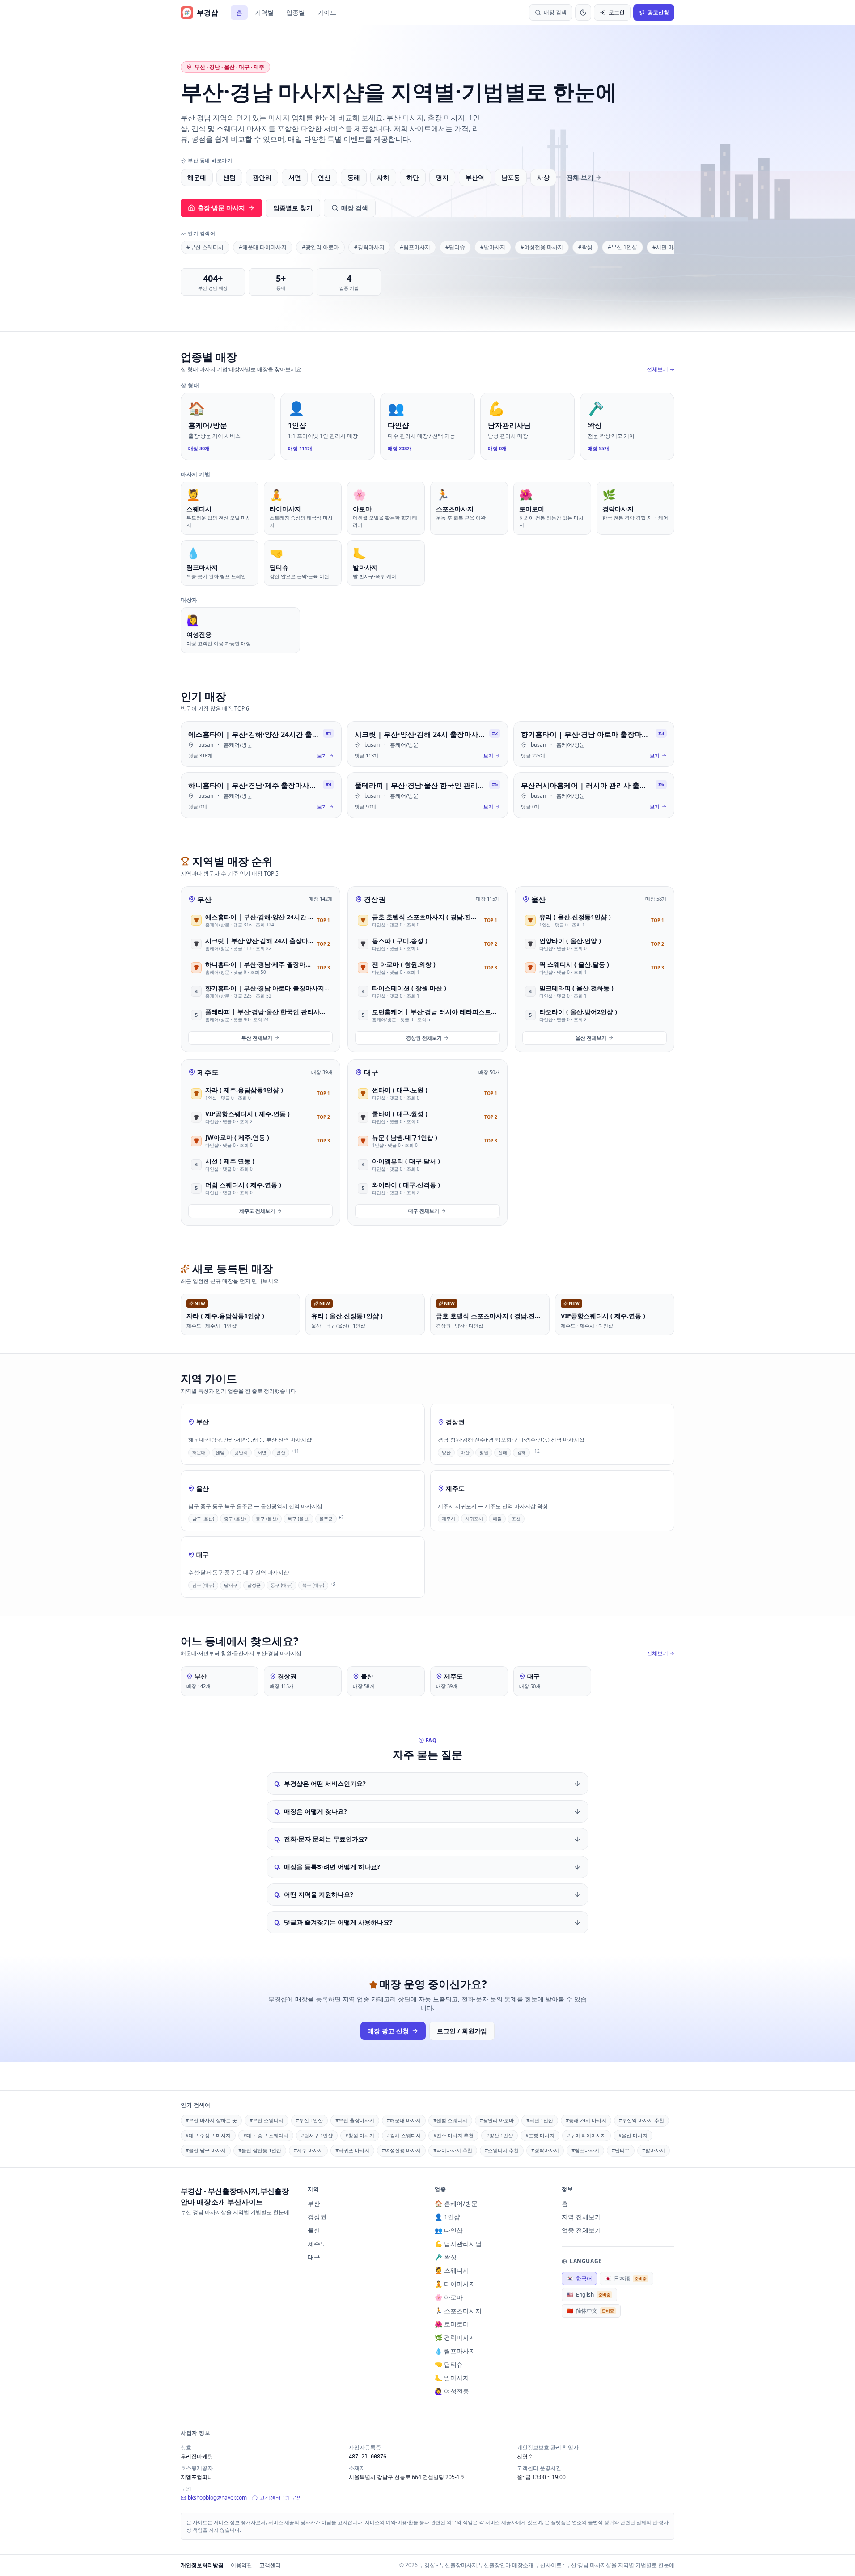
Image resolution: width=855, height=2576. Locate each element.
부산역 (475, 177)
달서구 (231, 1585)
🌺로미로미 (452, 2324)
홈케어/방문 (238, 745)
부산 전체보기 (257, 1038)
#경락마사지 (369, 247)
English (588, 2295)
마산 (465, 1452)
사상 (543, 177)
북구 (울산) (298, 1519)
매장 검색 (355, 208)
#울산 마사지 (633, 2135)
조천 (516, 1519)
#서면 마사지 (668, 247)
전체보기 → (660, 369)
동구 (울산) (267, 1519)
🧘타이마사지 (455, 2284)
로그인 (617, 12)
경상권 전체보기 (424, 1038)
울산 (538, 899)
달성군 (254, 1585)
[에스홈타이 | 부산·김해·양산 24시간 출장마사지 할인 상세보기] (261, 744)
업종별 (296, 12)
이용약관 (241, 2565)
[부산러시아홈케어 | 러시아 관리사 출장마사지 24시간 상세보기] (594, 795)
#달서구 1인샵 (317, 2135)
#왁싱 (585, 247)
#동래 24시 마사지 (586, 2120)
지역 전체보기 (581, 2217)
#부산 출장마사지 (355, 2120)
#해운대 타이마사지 (263, 247)
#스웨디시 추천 (502, 2150)
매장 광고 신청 (388, 2031)
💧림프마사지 (455, 2351)
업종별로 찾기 (293, 208)
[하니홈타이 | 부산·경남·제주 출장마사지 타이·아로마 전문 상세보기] (261, 795)
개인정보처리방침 (202, 2565)
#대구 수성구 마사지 (208, 2135)
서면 (295, 177)
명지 (442, 177)
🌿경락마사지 (455, 2337)
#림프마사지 (415, 247)
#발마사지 (493, 247)
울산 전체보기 (591, 1038)
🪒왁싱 (446, 2257)
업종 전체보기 (581, 2230)
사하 (383, 177)
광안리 (262, 177)
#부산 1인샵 (622, 247)
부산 (204, 899)
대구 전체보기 (424, 1211)
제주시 (449, 1519)
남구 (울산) (203, 1519)
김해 (521, 1452)
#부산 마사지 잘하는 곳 (211, 2120)
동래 (354, 177)
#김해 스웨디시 (404, 2135)
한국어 (579, 2278)
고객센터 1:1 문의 (281, 2498)
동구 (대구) (281, 1585)
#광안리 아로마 (320, 247)
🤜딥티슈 (449, 2364)
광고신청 (658, 12)
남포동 (511, 177)
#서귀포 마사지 (352, 2150)
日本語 (626, 2278)
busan (206, 745)
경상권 (375, 899)
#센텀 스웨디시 (450, 2120)
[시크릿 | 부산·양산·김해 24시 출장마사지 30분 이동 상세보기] (427, 744)
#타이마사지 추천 (453, 2150)
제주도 (208, 1072)
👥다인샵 (449, 2230)
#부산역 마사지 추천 (641, 2120)
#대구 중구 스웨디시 (266, 2135)
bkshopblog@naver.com (217, 2498)
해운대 (197, 177)
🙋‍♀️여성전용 (452, 2391)
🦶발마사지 (452, 2378)
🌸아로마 (449, 2297)
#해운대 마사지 (404, 2120)
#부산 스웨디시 (205, 247)
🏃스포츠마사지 (458, 2311)
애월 (497, 1519)
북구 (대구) (313, 1585)
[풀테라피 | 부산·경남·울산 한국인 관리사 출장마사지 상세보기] (427, 795)
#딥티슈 (455, 247)
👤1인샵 (447, 2217)
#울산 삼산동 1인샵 (260, 2150)
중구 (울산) (235, 1519)
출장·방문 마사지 (221, 208)
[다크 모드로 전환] (583, 13)
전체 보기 (580, 177)
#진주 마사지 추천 (453, 2135)
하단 (413, 177)
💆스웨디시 (452, 2270)
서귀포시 (474, 1519)
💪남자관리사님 (458, 2244)
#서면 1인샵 (540, 2120)
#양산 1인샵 (499, 2135)
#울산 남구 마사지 (206, 2150)
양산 (446, 1452)
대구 (371, 1072)
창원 (484, 1452)
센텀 (229, 177)
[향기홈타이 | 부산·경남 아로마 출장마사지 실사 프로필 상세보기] (594, 744)
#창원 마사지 (360, 2135)
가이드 (327, 12)
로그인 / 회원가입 (462, 2031)
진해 (503, 1452)
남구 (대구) (203, 1585)
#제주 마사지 (308, 2150)
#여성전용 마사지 (542, 247)
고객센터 (270, 2565)
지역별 (264, 12)
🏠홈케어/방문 (456, 2203)
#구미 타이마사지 (586, 2135)
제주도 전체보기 (257, 1211)
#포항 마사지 (540, 2135)
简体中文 (590, 2311)
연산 (324, 177)
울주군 (326, 1519)
